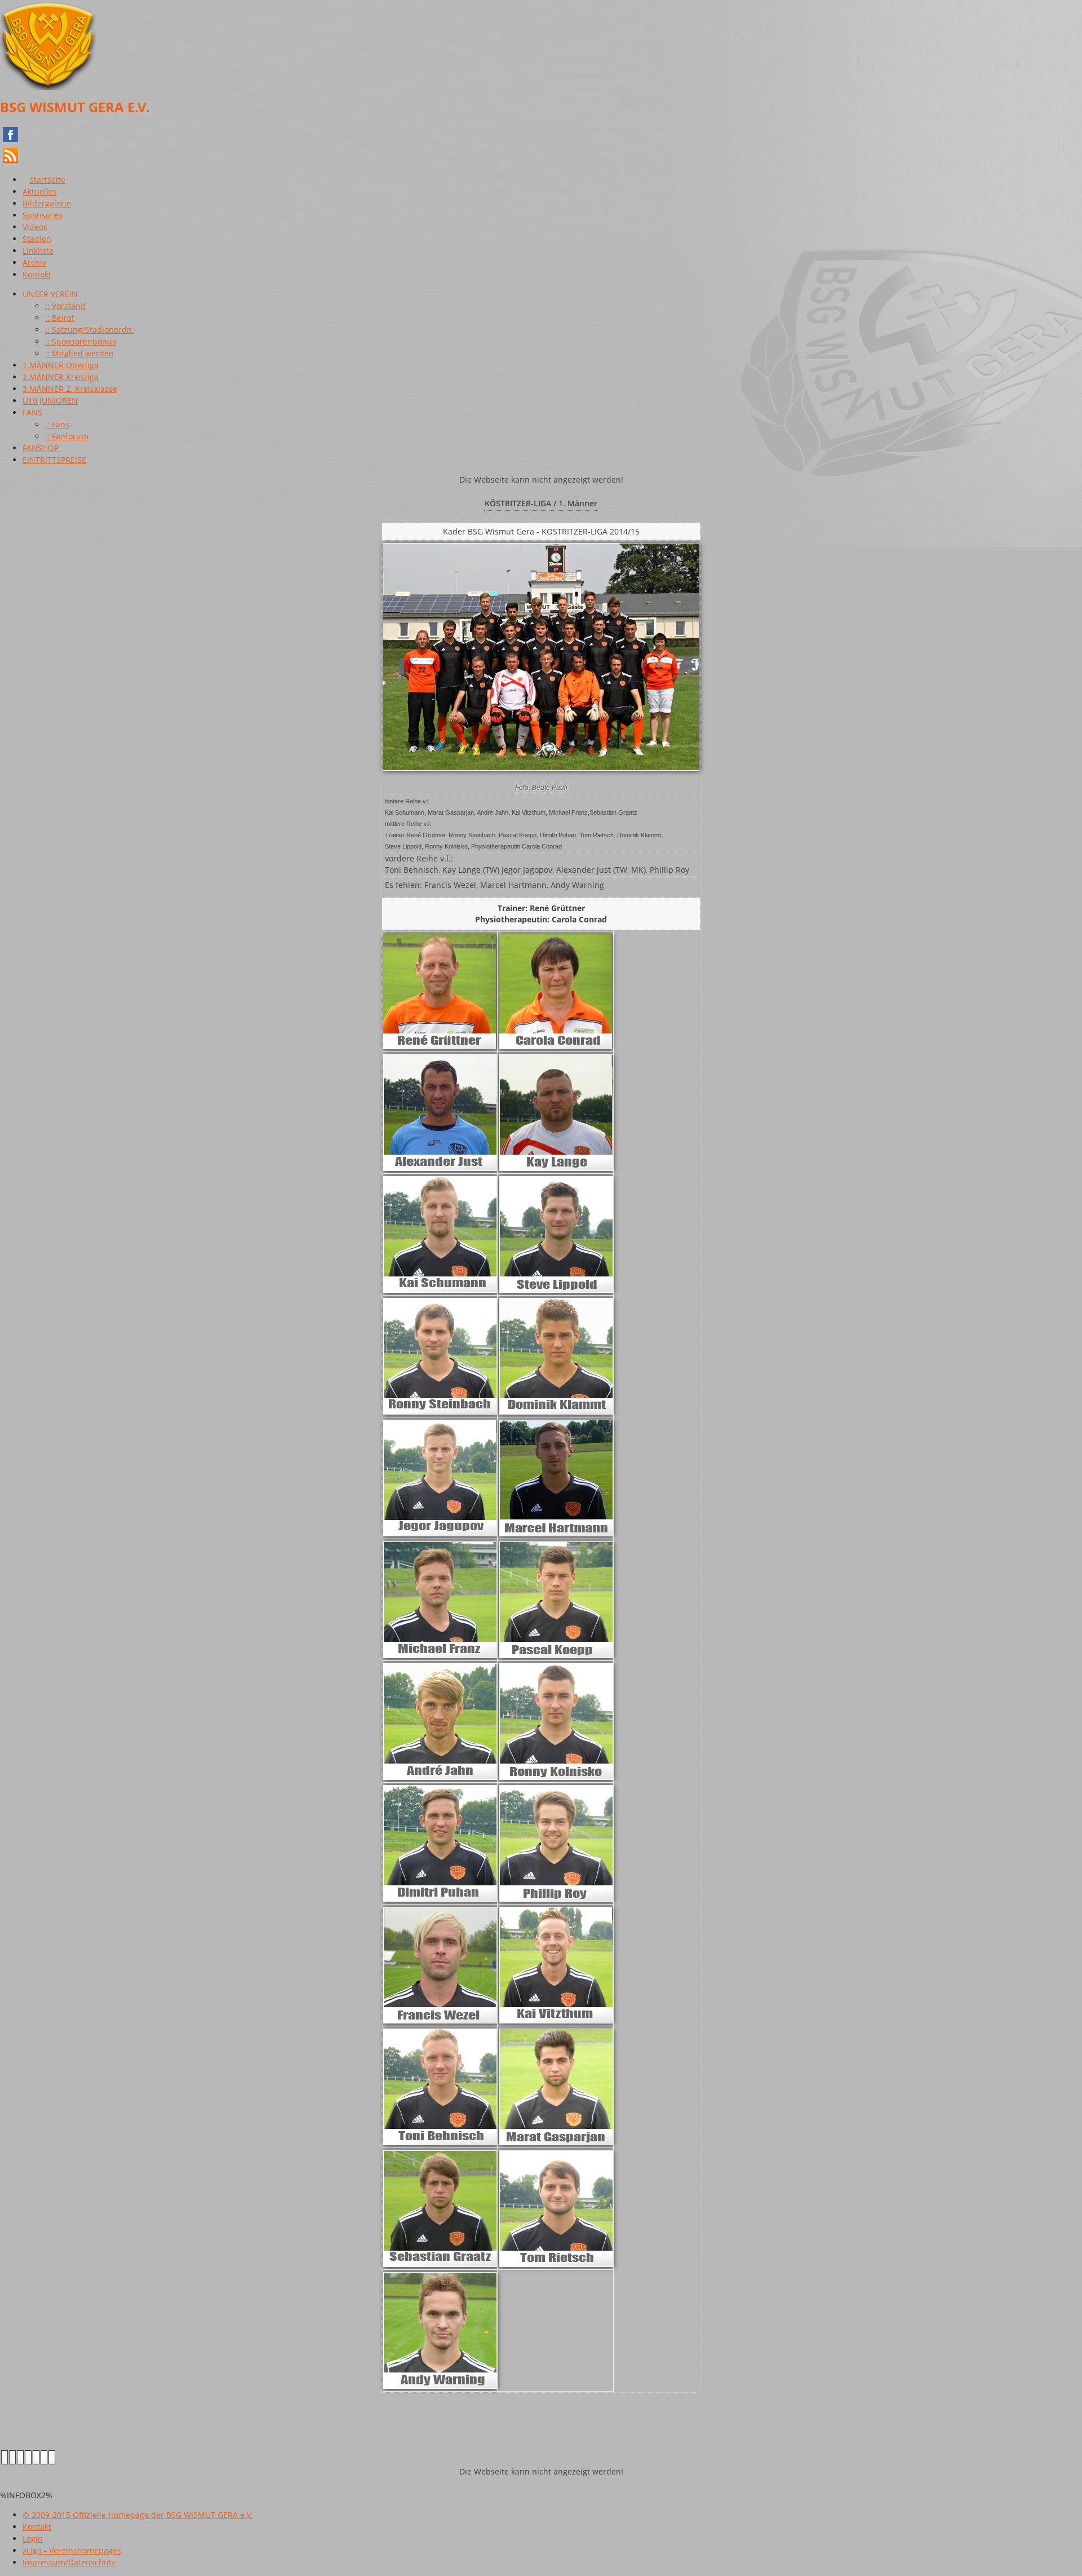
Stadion (37, 239)
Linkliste (38, 251)
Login (33, 2539)
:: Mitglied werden (79, 353)
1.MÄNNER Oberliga (61, 365)
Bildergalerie (47, 203)
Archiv (34, 262)
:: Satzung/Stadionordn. (90, 330)
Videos (35, 227)
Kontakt (37, 274)
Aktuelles (40, 191)
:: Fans (57, 424)
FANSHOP (41, 448)
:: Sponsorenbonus (81, 341)
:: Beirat (60, 318)
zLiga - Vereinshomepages (72, 2550)
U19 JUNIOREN (50, 401)
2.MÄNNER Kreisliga (61, 377)
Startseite (47, 180)
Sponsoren (43, 215)
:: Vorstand (65, 306)
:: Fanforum (67, 436)
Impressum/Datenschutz (69, 2562)
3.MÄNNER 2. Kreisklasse (70, 389)
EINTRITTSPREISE (54, 460)
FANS (32, 412)
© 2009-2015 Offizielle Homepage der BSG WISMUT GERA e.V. (138, 2515)
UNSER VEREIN (50, 294)
